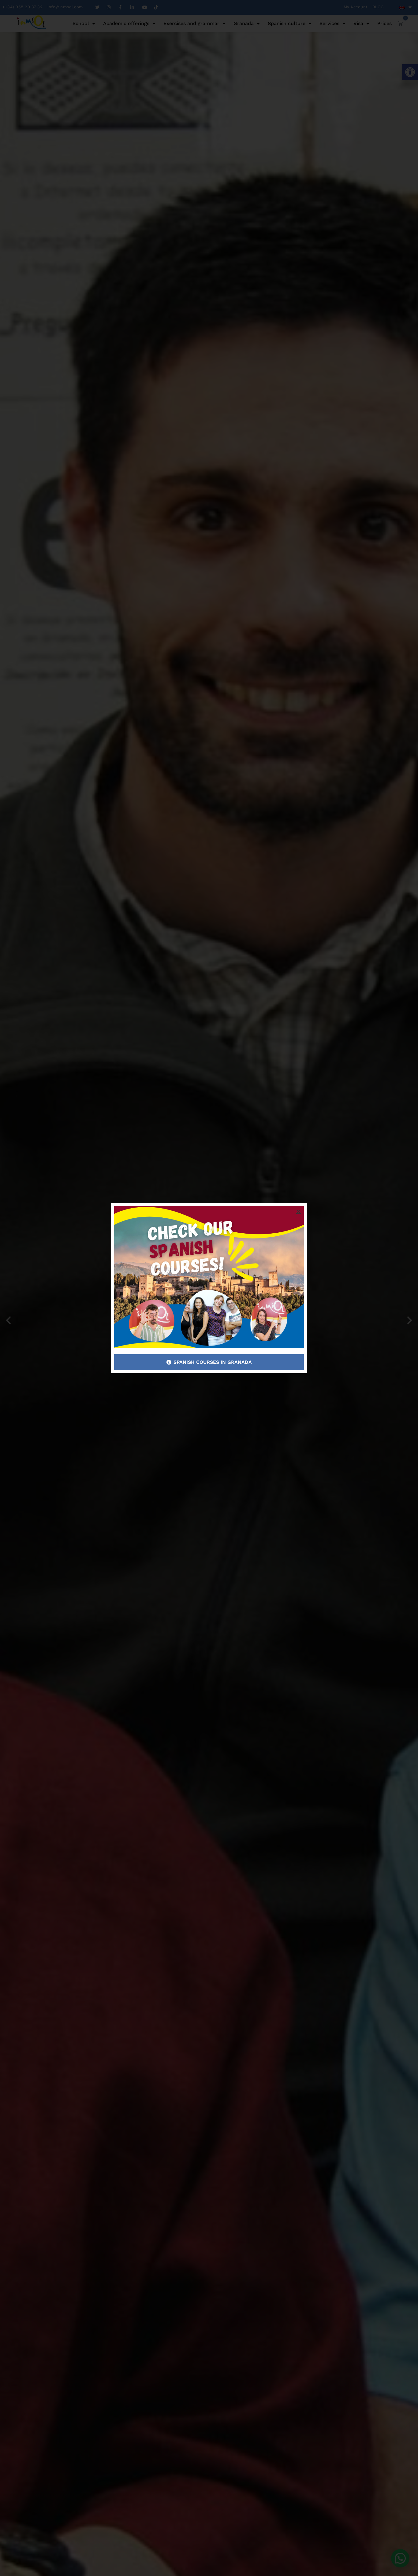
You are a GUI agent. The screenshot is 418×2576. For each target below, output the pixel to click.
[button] (299, 1211)
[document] (209, 1288)
